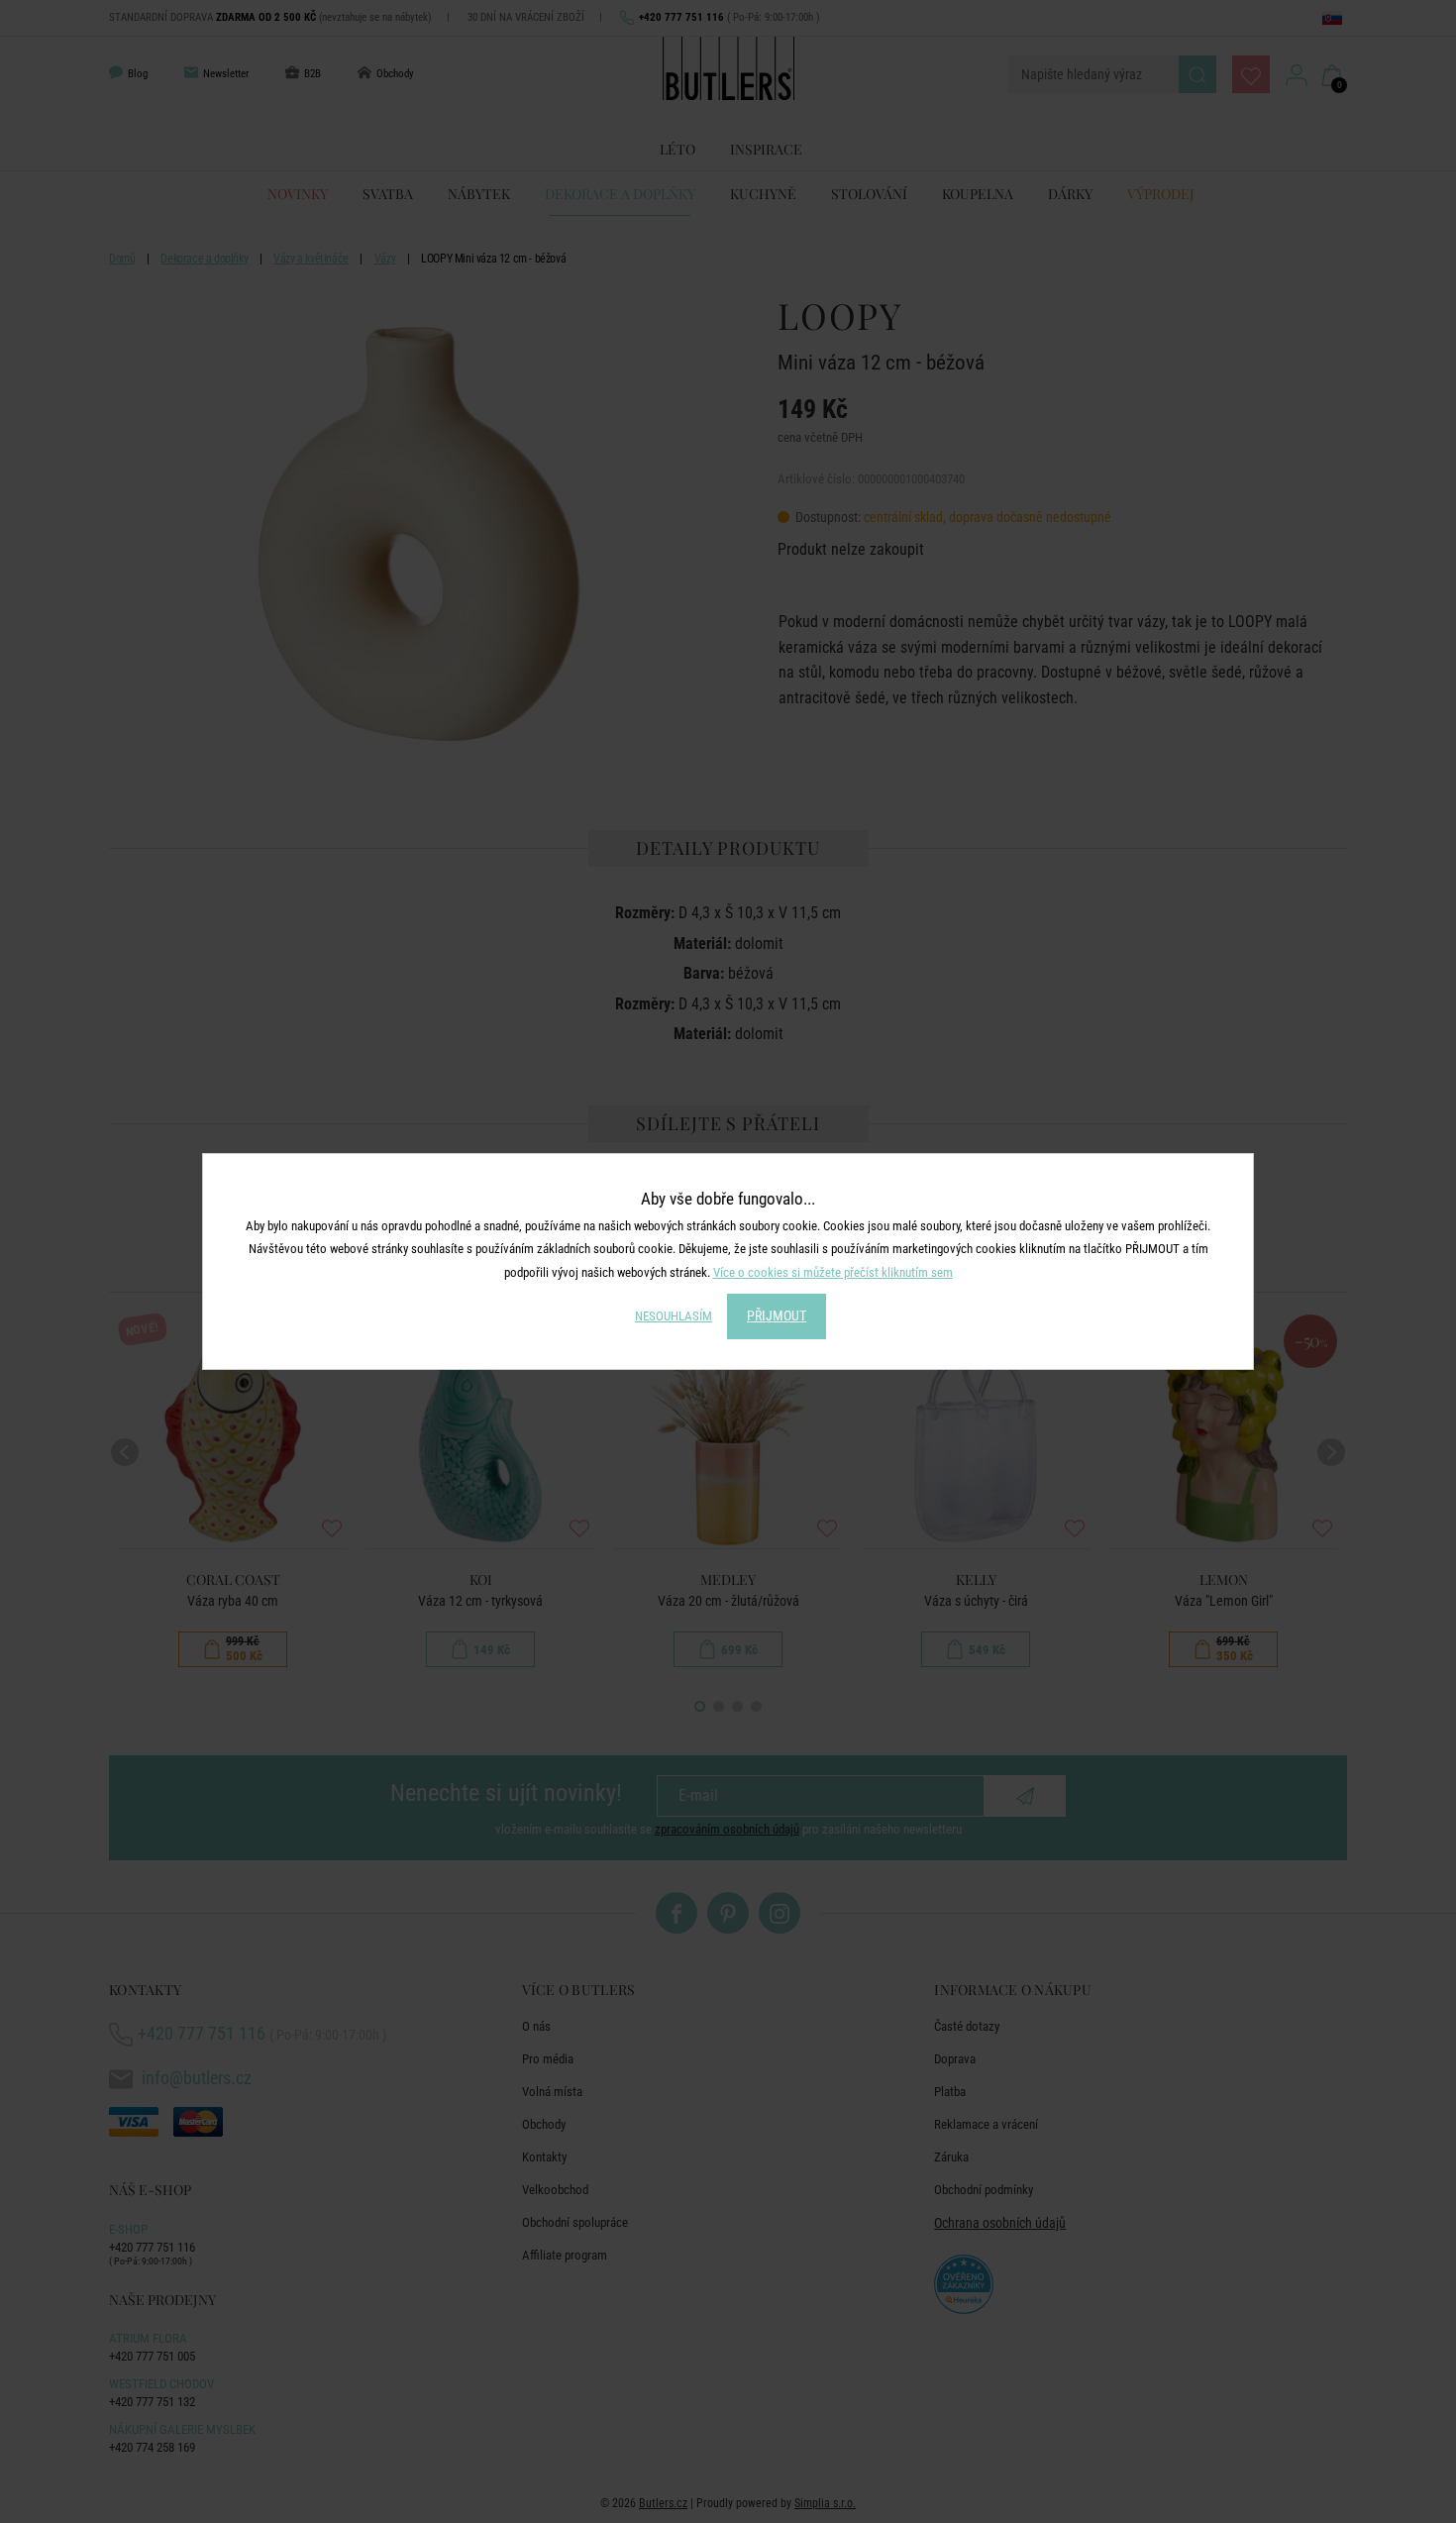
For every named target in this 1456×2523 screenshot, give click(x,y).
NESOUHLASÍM (674, 1316)
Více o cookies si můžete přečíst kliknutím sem (833, 1272)
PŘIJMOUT (777, 1315)
